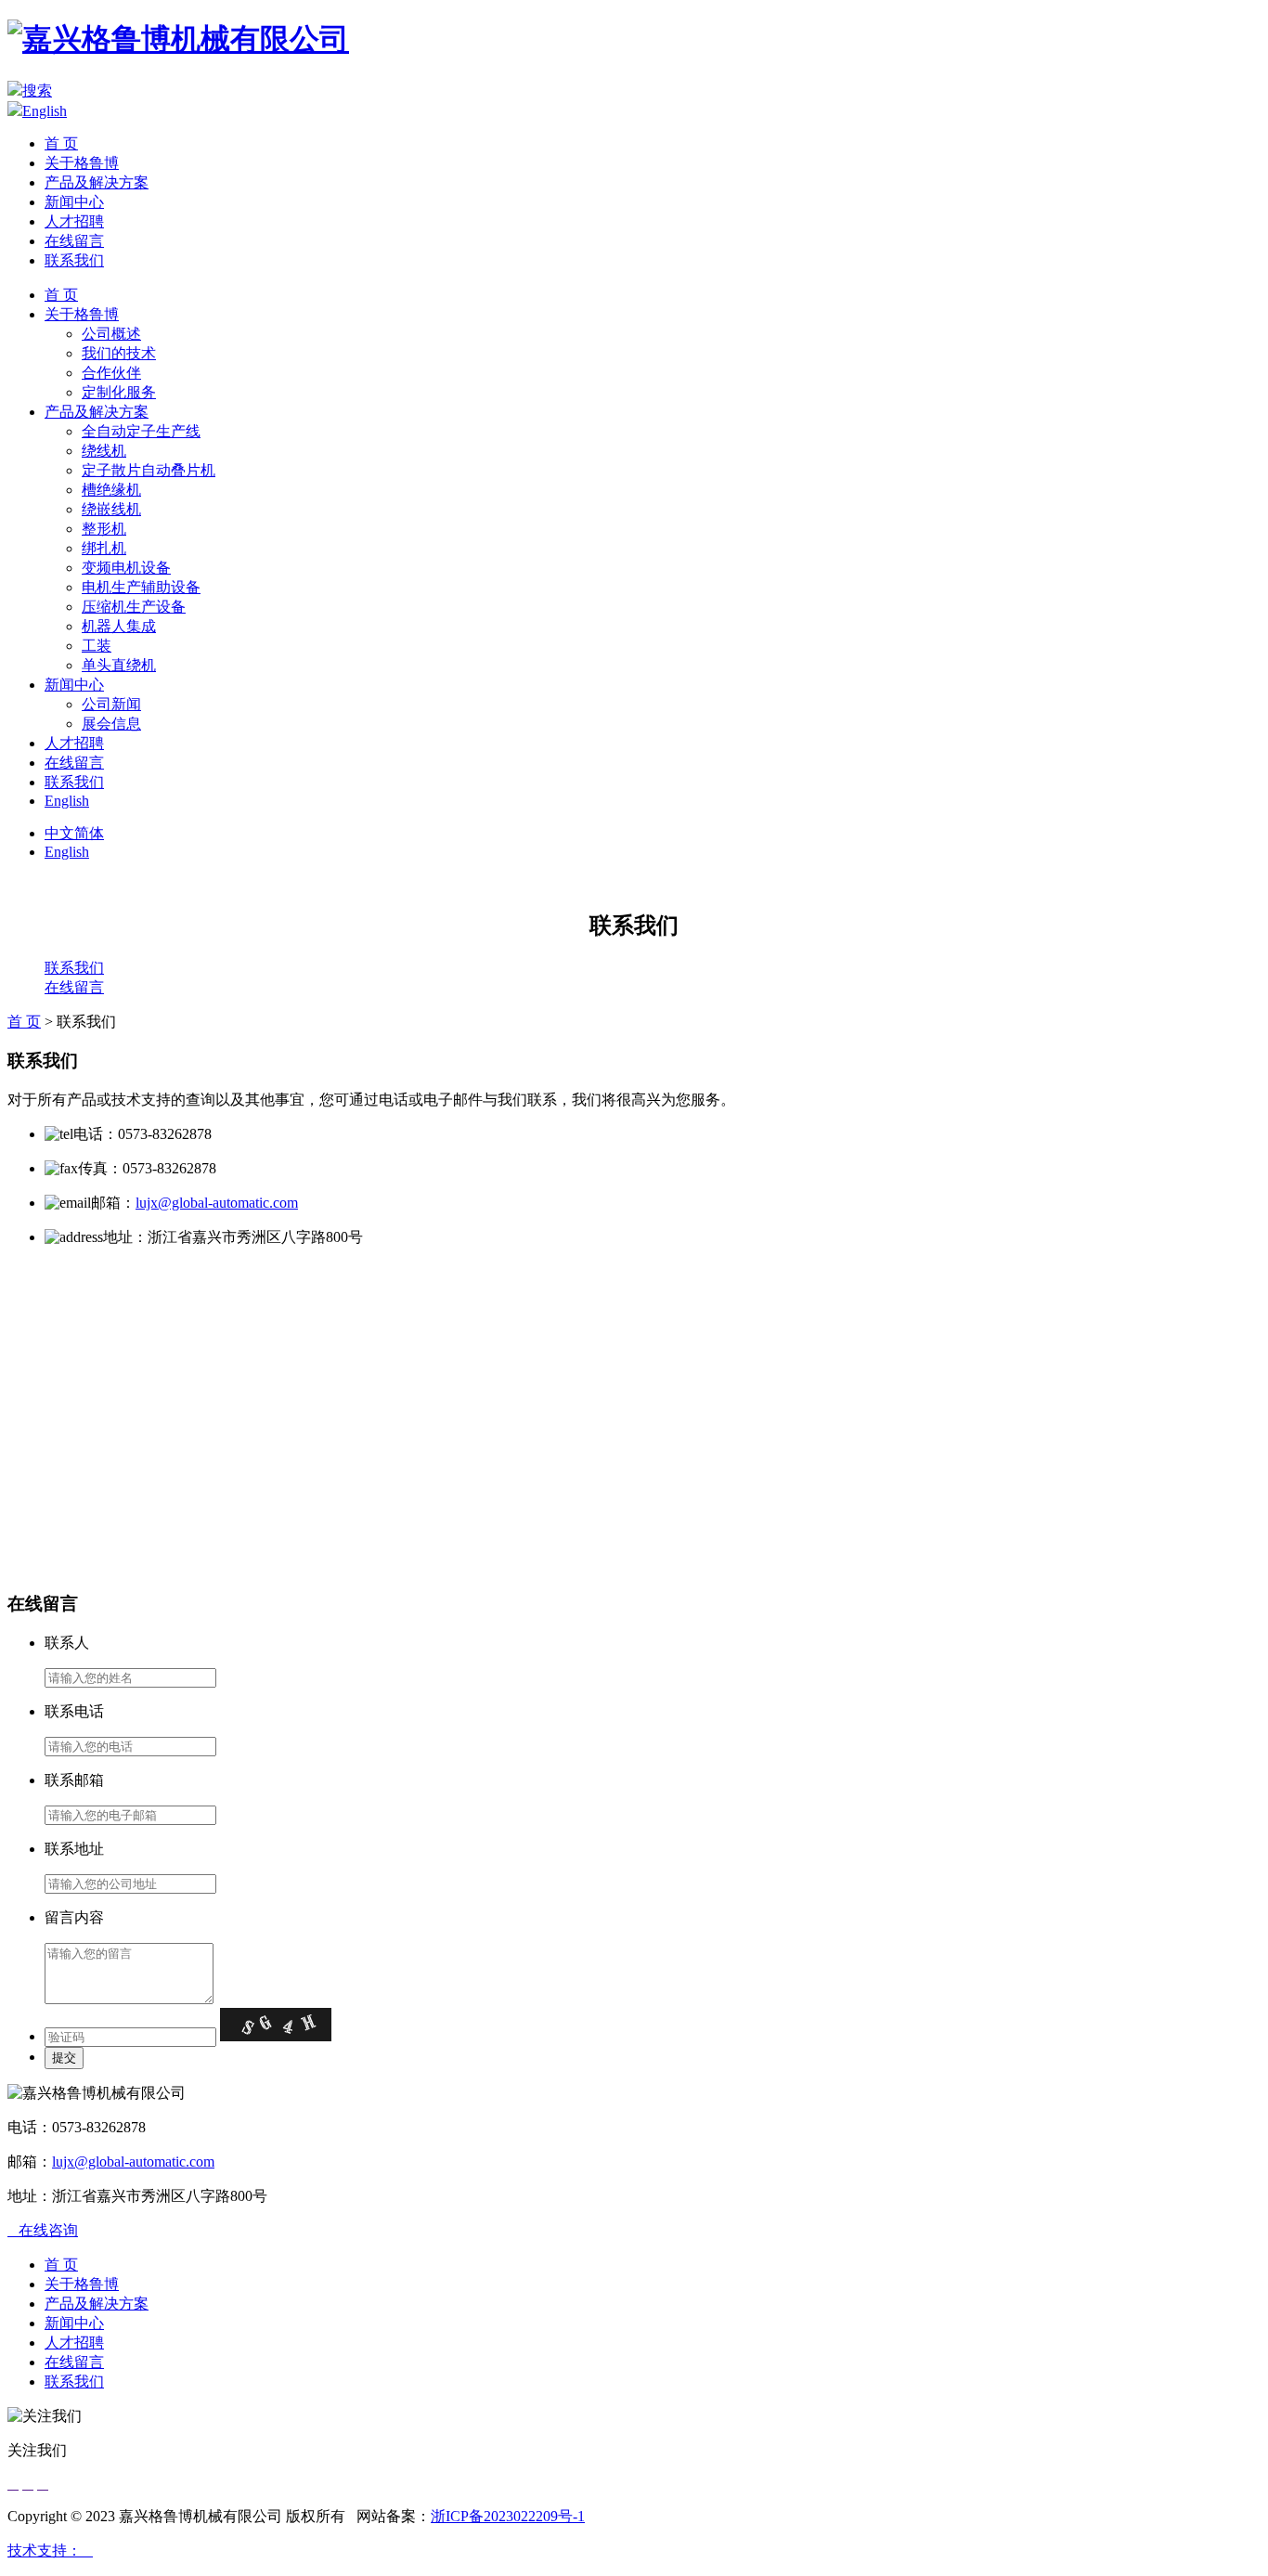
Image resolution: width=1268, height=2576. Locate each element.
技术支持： (50, 2550)
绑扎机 (104, 548)
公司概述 (111, 334)
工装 (97, 646)
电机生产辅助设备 (141, 587)
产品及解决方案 (97, 182)
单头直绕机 (119, 665)
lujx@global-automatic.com (217, 1203)
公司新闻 (111, 704)
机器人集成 (119, 626)
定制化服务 (119, 392)
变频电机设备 (126, 568)
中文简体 (74, 833)
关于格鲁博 (82, 163)
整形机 (104, 529)
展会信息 (111, 724)
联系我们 (74, 260)
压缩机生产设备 (134, 607)
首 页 (61, 143)
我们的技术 (119, 353)
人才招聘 (74, 221)
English (45, 111)
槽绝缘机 (111, 490)
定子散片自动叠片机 (149, 470)
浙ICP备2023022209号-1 (508, 2516)
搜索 (37, 91)
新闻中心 (74, 202)
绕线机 (104, 451)
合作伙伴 (111, 373)
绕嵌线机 (111, 509)
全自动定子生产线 (141, 431)
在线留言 (74, 241)
